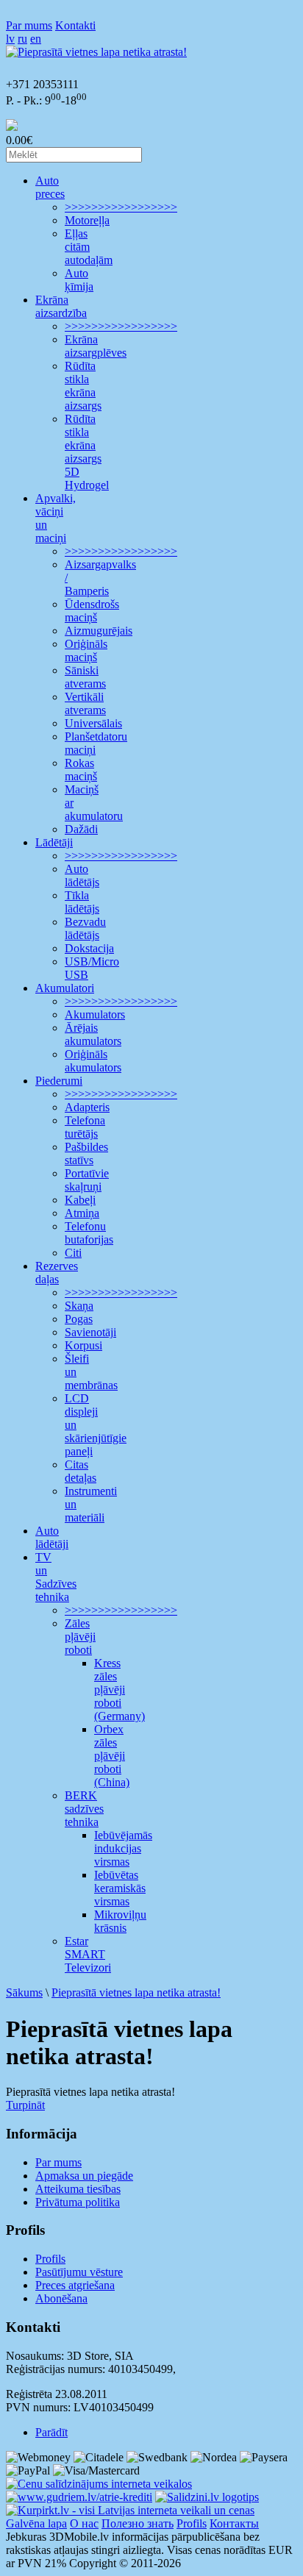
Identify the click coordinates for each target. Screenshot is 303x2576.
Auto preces (50, 187)
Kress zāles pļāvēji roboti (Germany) (120, 1690)
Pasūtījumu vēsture (79, 2272)
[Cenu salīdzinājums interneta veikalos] (99, 2484)
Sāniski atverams (85, 677)
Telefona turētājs (85, 1127)
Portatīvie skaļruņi (87, 1180)
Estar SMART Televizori (88, 1954)
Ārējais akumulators (93, 1034)
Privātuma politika (78, 2202)
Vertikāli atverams (85, 703)
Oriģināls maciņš (86, 650)
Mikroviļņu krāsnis (120, 1921)
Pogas (79, 1319)
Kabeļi (80, 1200)
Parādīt (51, 2432)
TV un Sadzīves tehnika (56, 1577)
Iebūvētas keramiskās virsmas (120, 1888)
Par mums (29, 25)
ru (22, 39)
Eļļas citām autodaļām (89, 247)
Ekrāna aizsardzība (61, 306)
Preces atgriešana (75, 2285)
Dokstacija (89, 948)
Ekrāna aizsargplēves (96, 346)
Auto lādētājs (82, 875)
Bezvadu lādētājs (85, 928)
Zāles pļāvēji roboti (80, 1637)
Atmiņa (82, 1213)
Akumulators (95, 1014)
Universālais (93, 723)
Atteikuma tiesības (78, 2189)
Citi (73, 1253)
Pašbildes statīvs (86, 1153)
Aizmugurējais (99, 631)
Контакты (234, 2523)
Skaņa (79, 1306)
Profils (50, 2259)
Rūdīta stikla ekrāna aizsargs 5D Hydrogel (87, 452)
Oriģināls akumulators (93, 1061)
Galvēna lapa (36, 2523)
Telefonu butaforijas (89, 1233)
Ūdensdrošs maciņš (92, 611)
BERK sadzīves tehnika (84, 1809)
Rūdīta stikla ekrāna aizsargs (83, 386)
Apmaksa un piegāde (84, 2176)
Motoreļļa (87, 220)
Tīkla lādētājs (82, 902)
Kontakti (75, 25)
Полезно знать (138, 2523)
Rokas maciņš (81, 770)
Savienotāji (90, 1332)
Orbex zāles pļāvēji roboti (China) (112, 1756)
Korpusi (83, 1345)
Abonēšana (61, 2298)
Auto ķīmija (79, 280)
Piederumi (59, 1081)
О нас (84, 2523)
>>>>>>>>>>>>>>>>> (121, 207)
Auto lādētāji (52, 1537)
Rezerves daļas (57, 1273)
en (36, 39)
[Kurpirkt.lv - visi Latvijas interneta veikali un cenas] (130, 2510)
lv (10, 39)
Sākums (24, 1992)
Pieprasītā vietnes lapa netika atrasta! (136, 1992)
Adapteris (87, 1107)
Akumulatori (65, 988)
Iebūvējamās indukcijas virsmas (123, 1848)
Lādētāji (54, 842)
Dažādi (81, 829)
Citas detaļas (81, 1471)
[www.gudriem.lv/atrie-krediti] (79, 2497)
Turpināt (25, 2105)
